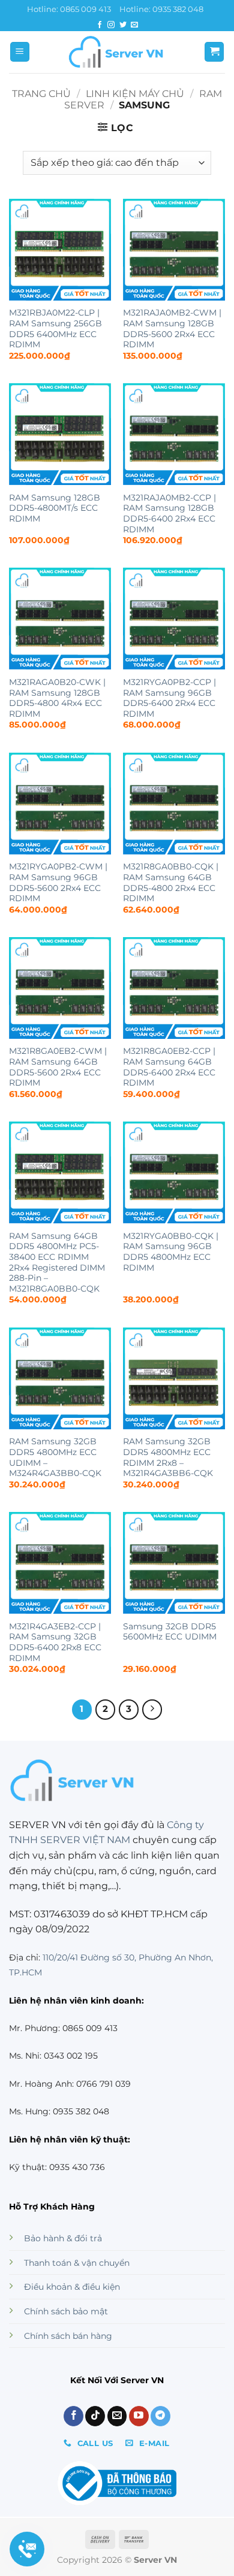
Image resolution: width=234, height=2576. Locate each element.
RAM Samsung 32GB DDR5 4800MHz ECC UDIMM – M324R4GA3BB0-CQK (55, 1457)
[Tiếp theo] (152, 1710)
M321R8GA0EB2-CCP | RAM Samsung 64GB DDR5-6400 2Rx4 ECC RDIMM (169, 1067)
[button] (20, 52)
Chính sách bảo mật (66, 2311)
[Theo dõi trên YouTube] (139, 2416)
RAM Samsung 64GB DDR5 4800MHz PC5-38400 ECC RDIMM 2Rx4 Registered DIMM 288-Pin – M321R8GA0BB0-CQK (57, 1262)
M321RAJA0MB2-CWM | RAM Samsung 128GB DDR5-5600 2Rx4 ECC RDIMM (172, 328)
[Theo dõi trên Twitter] (123, 25)
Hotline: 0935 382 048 (161, 9)
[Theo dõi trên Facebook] (100, 25)
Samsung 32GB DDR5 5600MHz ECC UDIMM (170, 1632)
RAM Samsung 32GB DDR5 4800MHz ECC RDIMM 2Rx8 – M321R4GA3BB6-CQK (168, 1457)
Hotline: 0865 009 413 (69, 9)
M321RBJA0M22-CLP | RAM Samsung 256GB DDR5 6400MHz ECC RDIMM (55, 328)
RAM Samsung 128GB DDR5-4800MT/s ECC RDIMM (55, 508)
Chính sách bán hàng (68, 2336)
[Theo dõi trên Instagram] (111, 25)
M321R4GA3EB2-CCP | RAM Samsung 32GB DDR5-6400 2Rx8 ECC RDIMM (55, 1642)
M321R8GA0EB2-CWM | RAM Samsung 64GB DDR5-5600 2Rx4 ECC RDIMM (58, 1067)
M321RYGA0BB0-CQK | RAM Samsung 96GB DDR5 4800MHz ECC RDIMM (171, 1252)
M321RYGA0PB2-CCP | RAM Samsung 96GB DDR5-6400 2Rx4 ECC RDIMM (169, 698)
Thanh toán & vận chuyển (77, 2263)
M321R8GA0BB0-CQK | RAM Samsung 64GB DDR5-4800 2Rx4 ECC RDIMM (171, 882)
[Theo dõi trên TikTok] (95, 2416)
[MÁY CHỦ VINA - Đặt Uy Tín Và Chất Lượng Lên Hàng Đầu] (117, 52)
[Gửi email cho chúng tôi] (134, 25)
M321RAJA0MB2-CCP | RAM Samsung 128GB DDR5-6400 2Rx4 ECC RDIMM (169, 513)
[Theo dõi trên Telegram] (160, 2416)
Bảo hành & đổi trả (63, 2238)
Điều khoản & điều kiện (72, 2287)
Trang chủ (41, 94)
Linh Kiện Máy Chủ (135, 94)
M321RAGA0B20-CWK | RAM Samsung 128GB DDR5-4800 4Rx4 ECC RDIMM (57, 698)
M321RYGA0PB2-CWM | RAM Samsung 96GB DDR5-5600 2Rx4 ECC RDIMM (58, 882)
